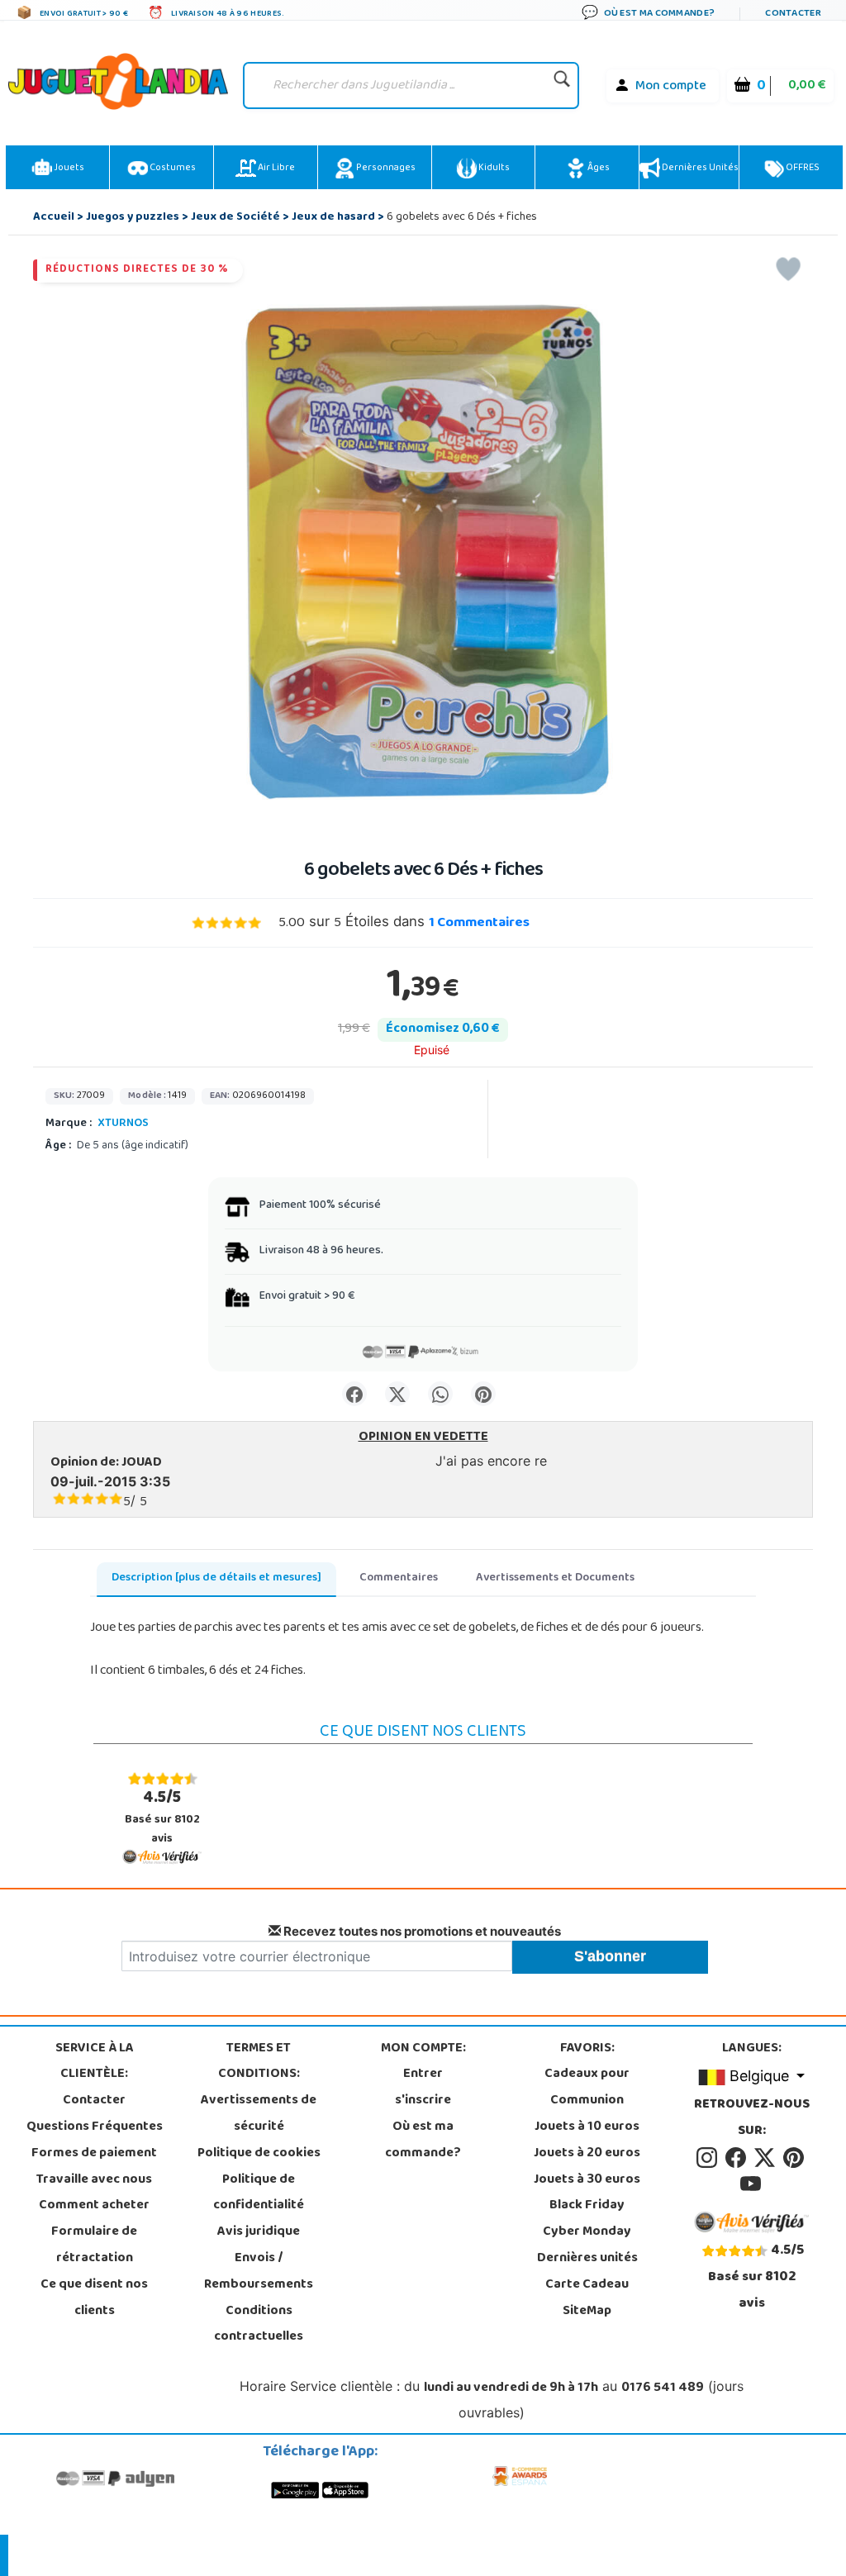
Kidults (493, 169)
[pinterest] (795, 2158)
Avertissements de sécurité (259, 2114)
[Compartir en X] (397, 1394)
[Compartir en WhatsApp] (440, 1394)
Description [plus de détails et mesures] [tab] (216, 1578)
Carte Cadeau (587, 2285)
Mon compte (671, 87)
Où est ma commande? (423, 2141)
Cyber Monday (587, 2232)
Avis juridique (259, 2232)
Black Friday (587, 2206)
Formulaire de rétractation (94, 2246)
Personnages (385, 169)
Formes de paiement (94, 2154)
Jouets (68, 169)
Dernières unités (699, 169)
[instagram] (709, 2158)
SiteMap (587, 2312)
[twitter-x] (767, 2158)
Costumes (172, 169)
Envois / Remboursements (259, 2272)
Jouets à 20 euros (587, 2154)
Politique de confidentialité (259, 2193)
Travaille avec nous (94, 2180)
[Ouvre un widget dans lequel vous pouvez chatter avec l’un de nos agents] (129, 2547)
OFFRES (802, 169)
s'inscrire (423, 2101)
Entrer (423, 2075)
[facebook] (738, 2158)
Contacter (94, 2101)
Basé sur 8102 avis (162, 1817)
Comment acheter (94, 2206)
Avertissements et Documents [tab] (555, 1578)
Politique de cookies (259, 2154)
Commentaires (479, 924)
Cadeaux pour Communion (587, 2088)
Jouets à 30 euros (587, 2180)
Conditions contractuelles (259, 2325)
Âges (598, 169)
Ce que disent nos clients (94, 2298)
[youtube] (752, 2184)
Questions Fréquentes (95, 2127)
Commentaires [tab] (399, 1578)
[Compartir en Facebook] (354, 1394)
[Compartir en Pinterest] (483, 1394)
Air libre (276, 169)
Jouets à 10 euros (587, 2127)
